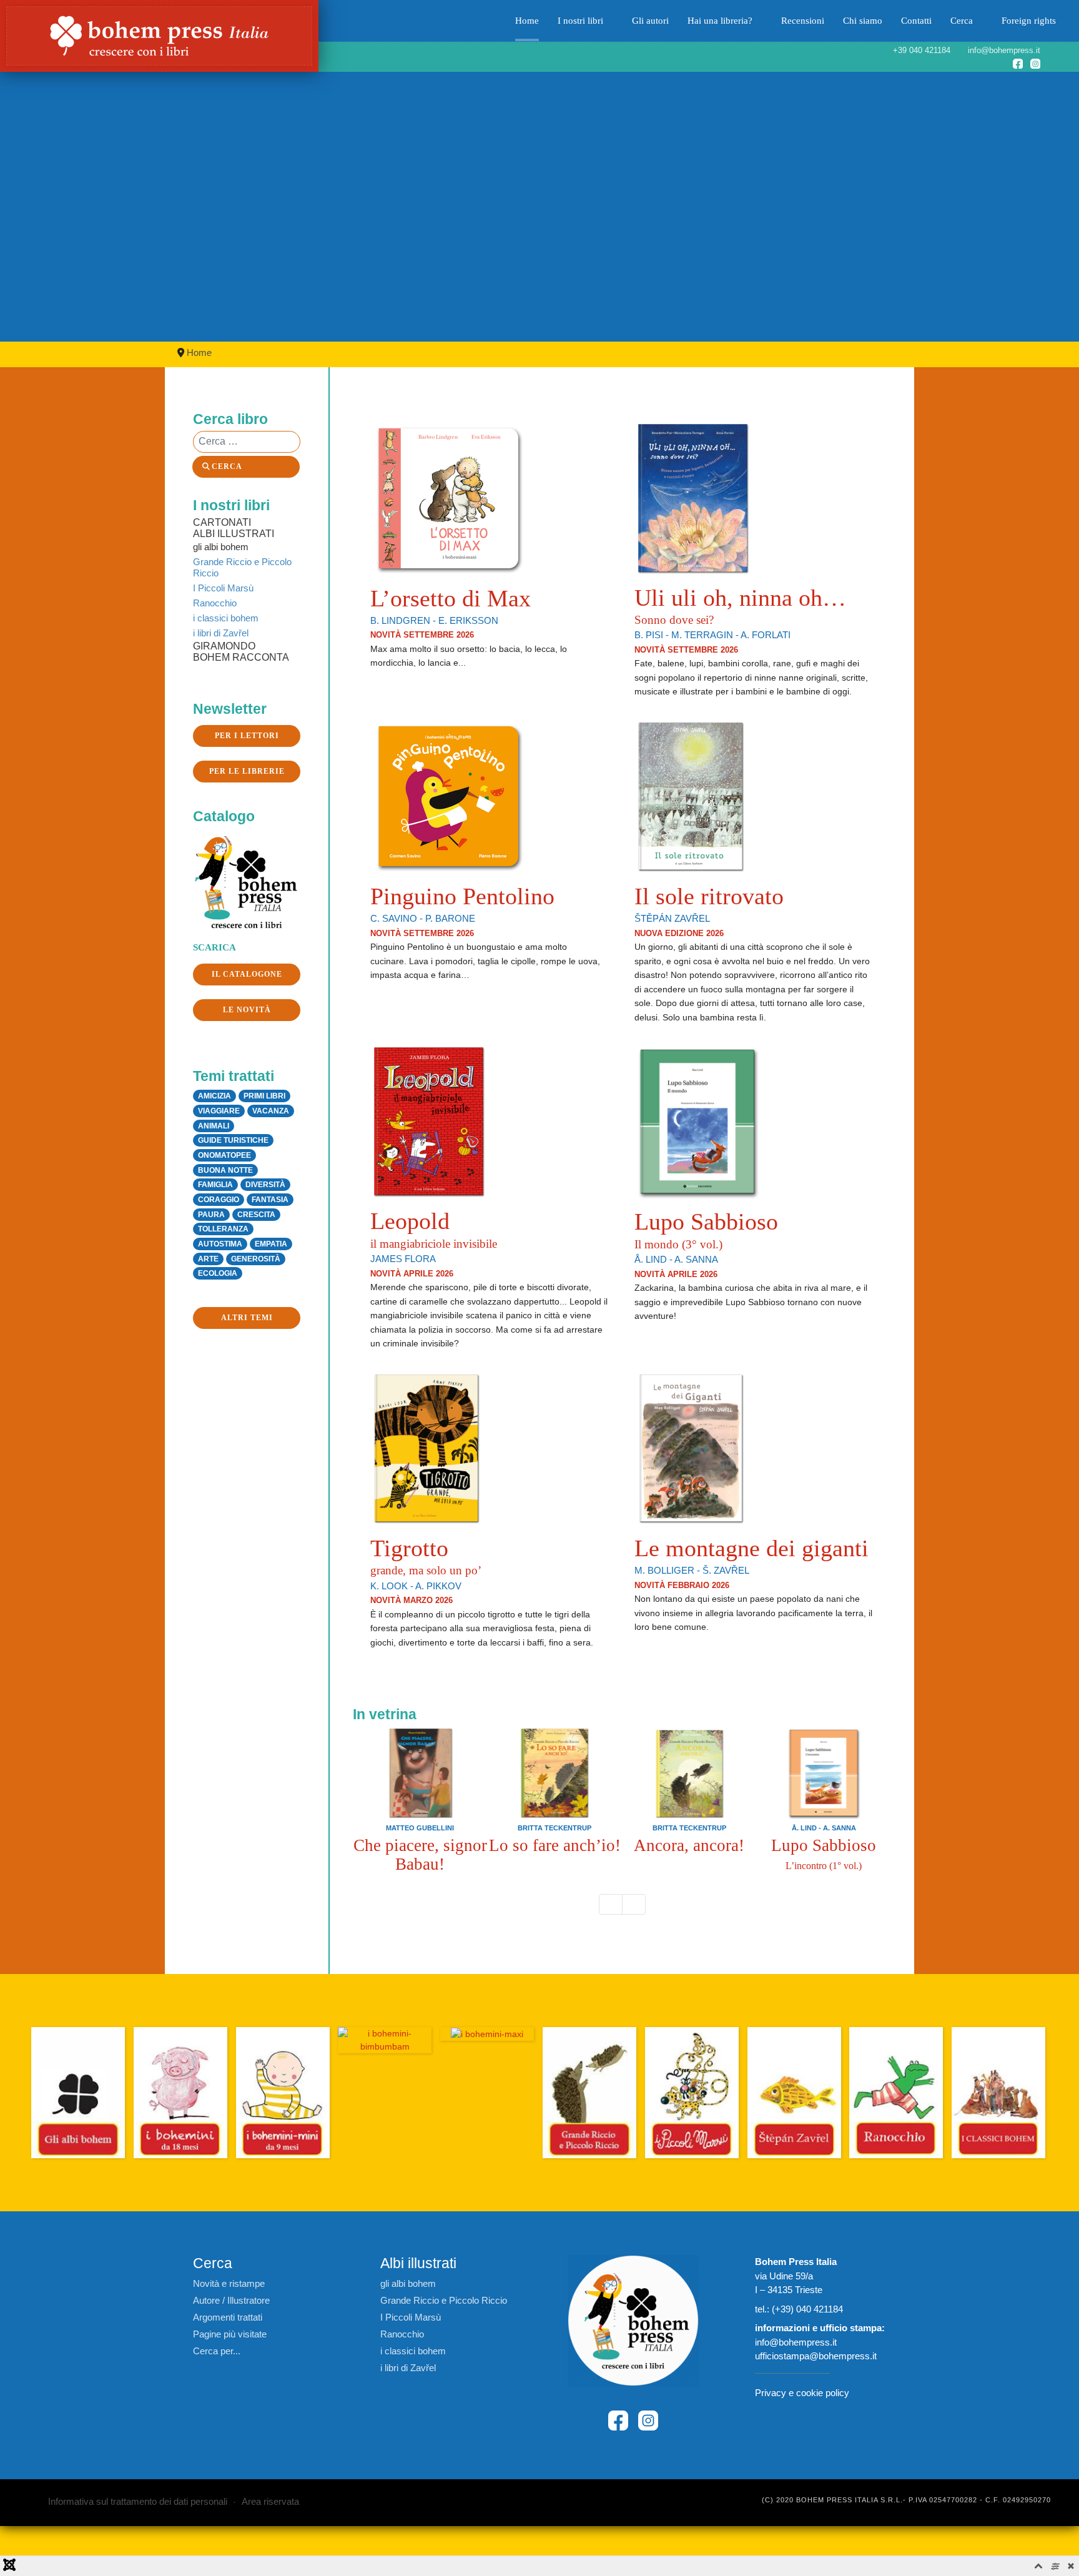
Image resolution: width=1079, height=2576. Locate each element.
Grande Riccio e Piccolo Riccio (242, 567)
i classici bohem (226, 618)
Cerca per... (217, 2351)
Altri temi (247, 1318)
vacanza (271, 1111)
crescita (256, 1215)
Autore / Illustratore (231, 2300)
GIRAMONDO (224, 646)
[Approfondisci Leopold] (429, 1121)
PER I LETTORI (247, 736)
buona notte (225, 1170)
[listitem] (420, 1800)
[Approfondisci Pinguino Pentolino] (448, 795)
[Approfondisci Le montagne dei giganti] (691, 1447)
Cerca (962, 21)
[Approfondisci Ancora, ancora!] (689, 1773)
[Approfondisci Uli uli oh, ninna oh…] (693, 497)
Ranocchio (215, 603)
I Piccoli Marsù (223, 588)
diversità (265, 1185)
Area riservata (270, 2501)
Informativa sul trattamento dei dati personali (138, 2501)
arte (208, 1259)
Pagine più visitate (230, 2334)
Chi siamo (863, 21)
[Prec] (611, 1905)
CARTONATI (222, 522)
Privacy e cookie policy (802, 2393)
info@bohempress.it (796, 2342)
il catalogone (247, 974)
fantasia (270, 1200)
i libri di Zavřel (221, 633)
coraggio (219, 1200)
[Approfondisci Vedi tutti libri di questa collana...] (385, 2040)
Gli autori (650, 21)
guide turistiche (233, 1140)
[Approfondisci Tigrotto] (426, 1447)
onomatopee (224, 1155)
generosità (256, 1259)
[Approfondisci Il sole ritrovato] (691, 795)
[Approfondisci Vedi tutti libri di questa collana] (78, 2093)
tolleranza (223, 1229)
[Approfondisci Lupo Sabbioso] (697, 1121)
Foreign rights (1029, 21)
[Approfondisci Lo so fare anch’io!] (554, 1773)
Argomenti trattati (228, 2317)
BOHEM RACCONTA (241, 657)
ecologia (218, 1273)
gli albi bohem (221, 547)
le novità (247, 1010)
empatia (271, 1244)
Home (527, 21)
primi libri (264, 1096)
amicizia (214, 1096)
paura (211, 1215)
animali (214, 1126)
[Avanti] (634, 1905)
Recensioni (803, 21)
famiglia (215, 1185)
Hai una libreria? (720, 21)
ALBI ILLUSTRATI (234, 534)
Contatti (916, 21)
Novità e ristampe (229, 2283)
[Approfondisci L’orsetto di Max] (448, 497)
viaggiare (219, 1111)
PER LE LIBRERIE (247, 771)
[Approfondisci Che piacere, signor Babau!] (420, 1773)
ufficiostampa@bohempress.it (816, 2356)
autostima (220, 1244)
